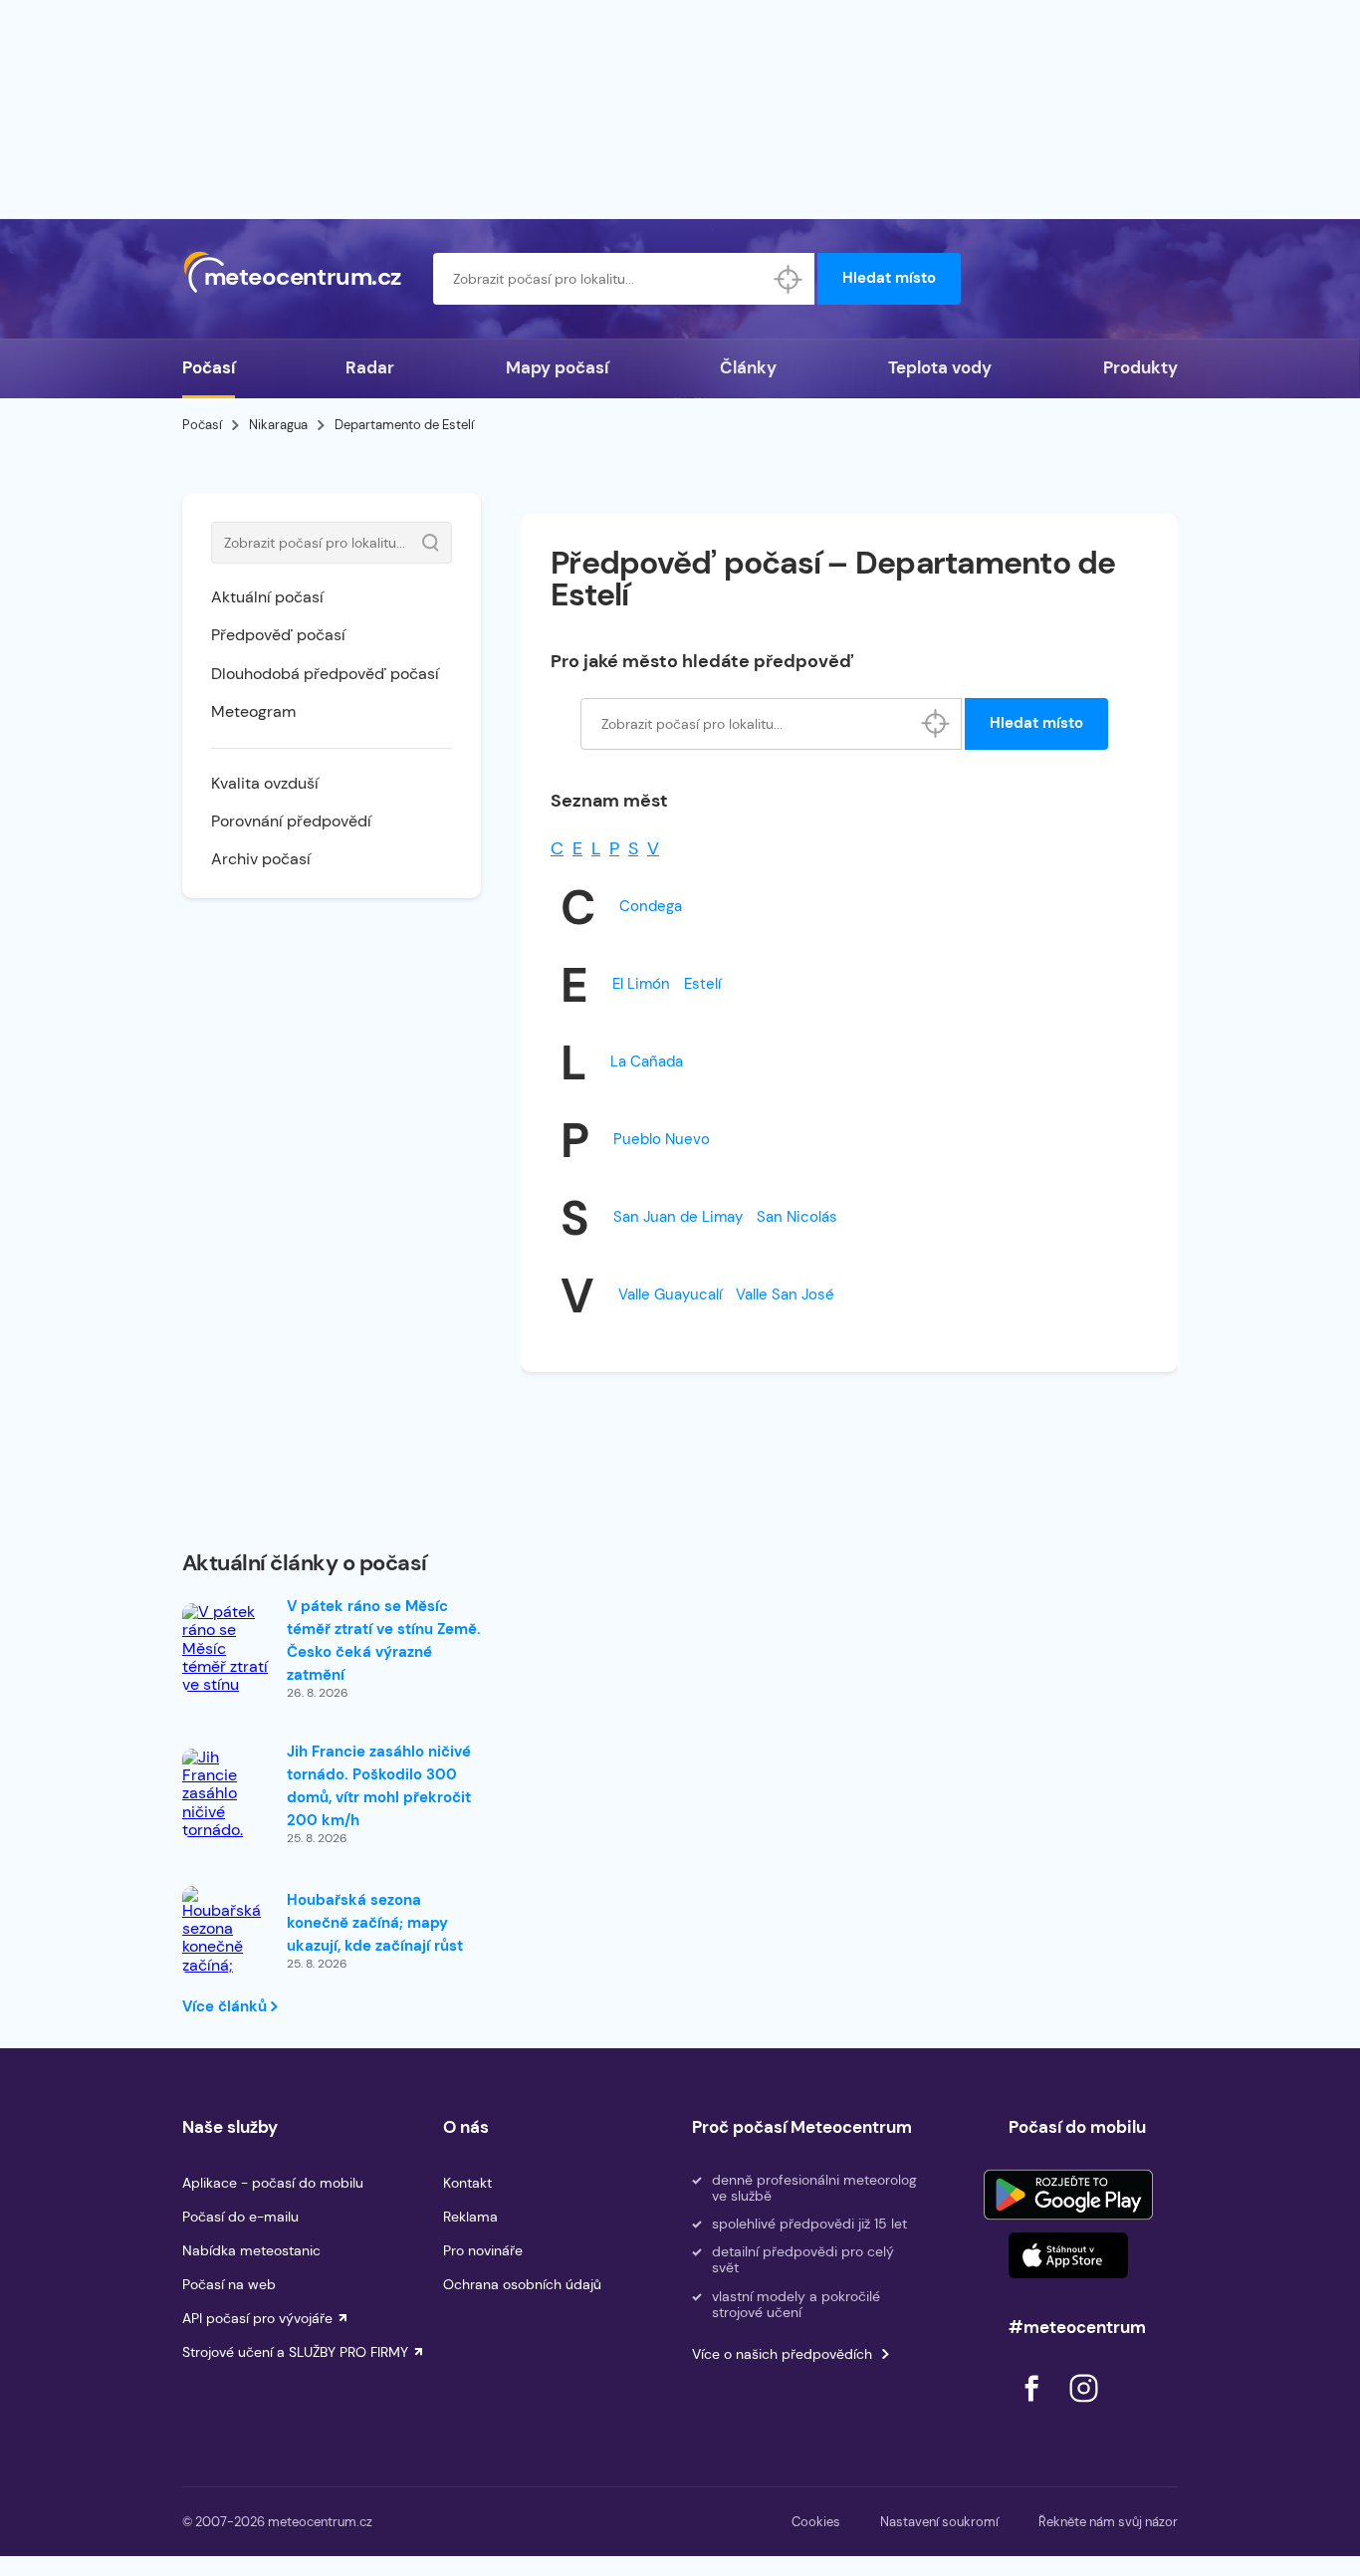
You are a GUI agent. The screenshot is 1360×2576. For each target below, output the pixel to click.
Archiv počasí (261, 859)
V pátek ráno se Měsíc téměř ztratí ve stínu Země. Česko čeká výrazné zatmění (384, 1640)
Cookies (816, 2522)
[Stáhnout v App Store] (1068, 2255)
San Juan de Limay (678, 1217)
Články (748, 367)
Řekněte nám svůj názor (1108, 2522)
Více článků (227, 2006)
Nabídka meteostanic (251, 2250)
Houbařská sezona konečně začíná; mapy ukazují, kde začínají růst (375, 1923)
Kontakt (467, 2183)
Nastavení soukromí (939, 2522)
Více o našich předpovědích (782, 2354)
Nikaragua (278, 425)
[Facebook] (1033, 2407)
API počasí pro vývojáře (257, 2318)
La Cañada (647, 1061)
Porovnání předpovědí (291, 821)
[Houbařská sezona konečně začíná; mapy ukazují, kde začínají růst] (227, 1958)
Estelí (702, 984)
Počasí (209, 367)
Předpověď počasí (278, 635)
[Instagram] (1083, 2407)
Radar (370, 367)
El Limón (641, 984)
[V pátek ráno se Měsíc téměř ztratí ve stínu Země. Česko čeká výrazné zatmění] (227, 1686)
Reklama (470, 2217)
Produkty (1140, 367)
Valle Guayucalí (670, 1294)
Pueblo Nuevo (662, 1139)
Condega (651, 906)
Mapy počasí (557, 367)
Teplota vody (940, 367)
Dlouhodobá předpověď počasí (325, 674)
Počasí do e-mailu (240, 2217)
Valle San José (785, 1294)
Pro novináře (483, 2250)
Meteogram (253, 711)
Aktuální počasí (267, 597)
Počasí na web (229, 2284)
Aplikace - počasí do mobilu (273, 2183)
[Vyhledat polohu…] (789, 279)
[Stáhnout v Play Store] (1068, 2195)
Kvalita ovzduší (265, 783)
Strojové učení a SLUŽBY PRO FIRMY (295, 2352)
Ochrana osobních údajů (522, 2284)
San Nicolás (797, 1217)
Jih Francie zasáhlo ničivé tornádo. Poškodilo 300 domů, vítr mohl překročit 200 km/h (379, 1786)
